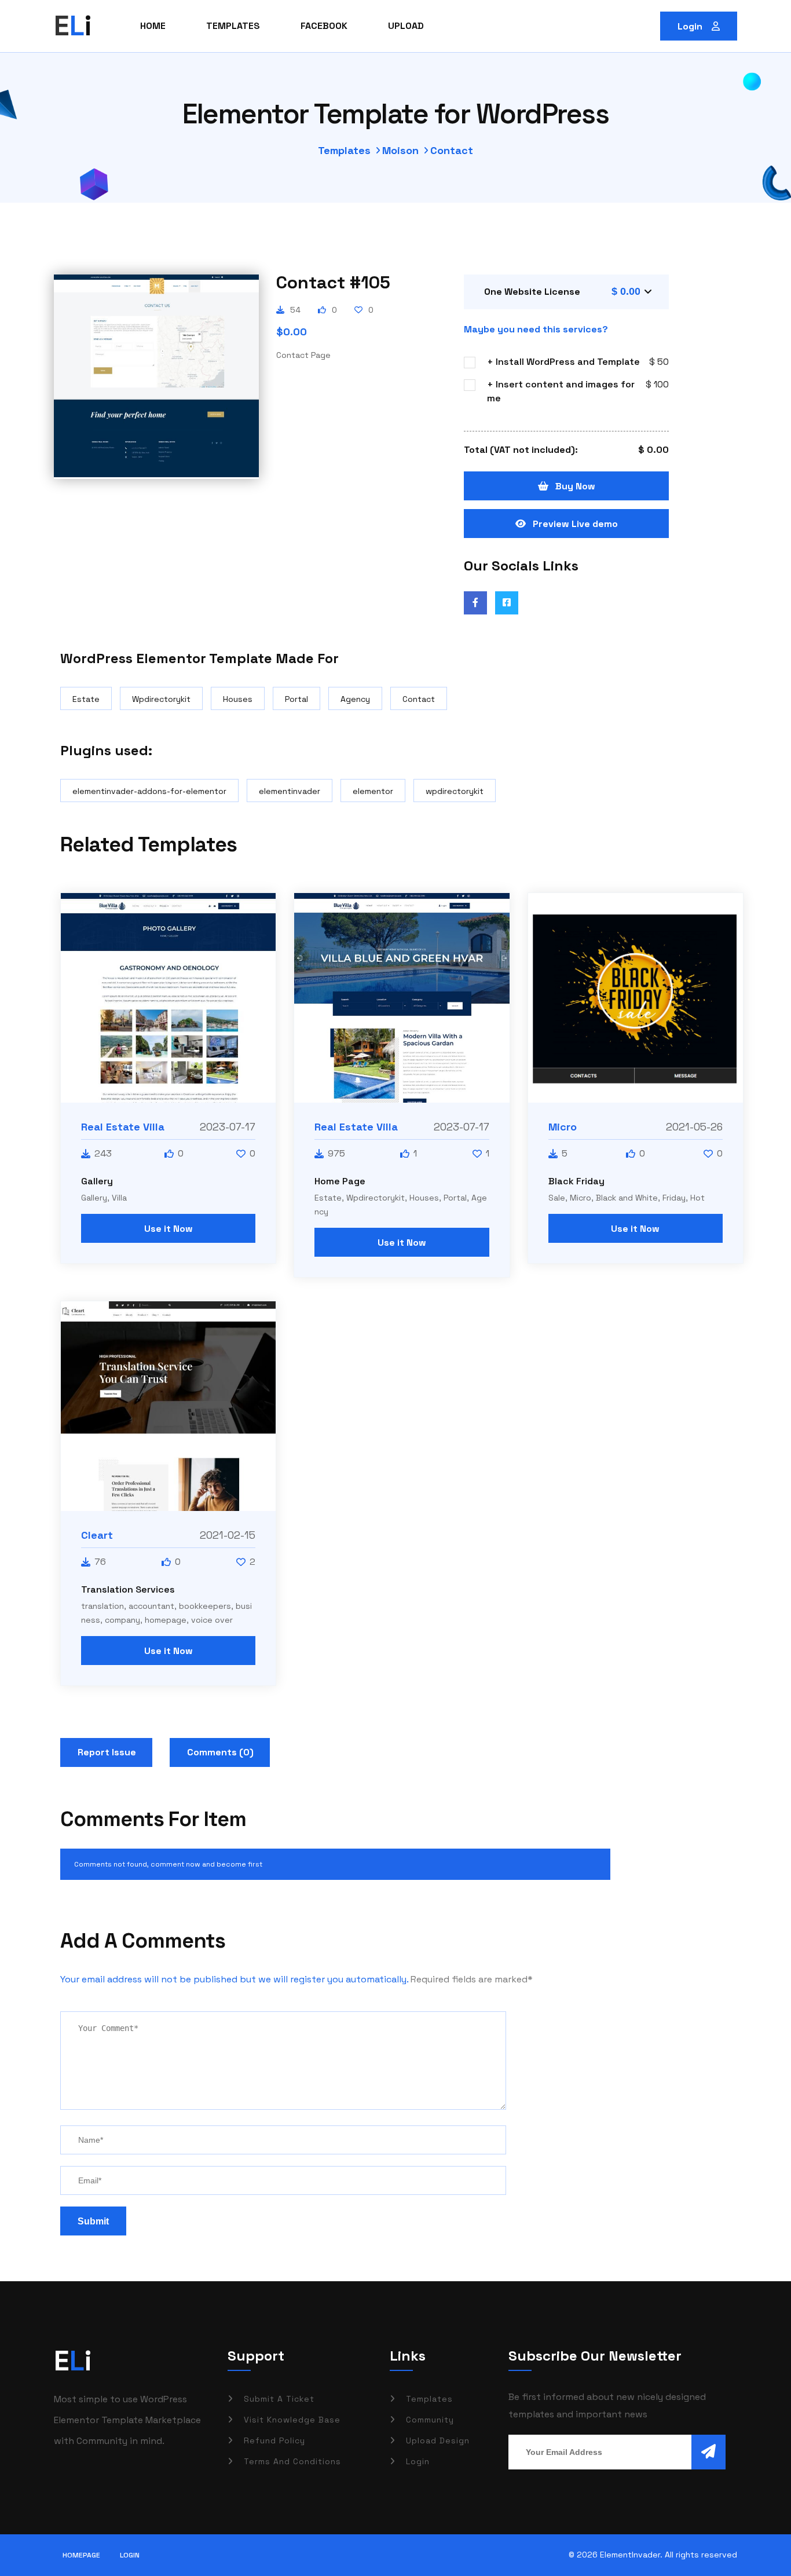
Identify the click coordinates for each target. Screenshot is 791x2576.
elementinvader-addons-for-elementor (149, 791)
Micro (563, 1127)
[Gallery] (168, 998)
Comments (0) (220, 1752)
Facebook (324, 26)
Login (691, 26)
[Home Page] (402, 998)
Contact (419, 699)
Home (153, 26)
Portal (296, 699)
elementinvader (290, 791)
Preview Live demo (575, 524)
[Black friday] (636, 998)
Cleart (97, 1535)
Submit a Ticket (279, 2399)
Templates (233, 26)
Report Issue (107, 1752)
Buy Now (575, 486)
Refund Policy (274, 2440)
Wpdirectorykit (161, 699)
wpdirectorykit (455, 791)
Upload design (438, 2440)
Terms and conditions (292, 2461)
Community (430, 2420)
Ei (73, 2361)
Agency (355, 699)
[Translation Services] (168, 1406)
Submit (93, 2221)
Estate (86, 699)
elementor (373, 791)
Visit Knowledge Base (292, 2420)
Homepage (81, 2555)
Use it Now (169, 1229)
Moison (400, 150)
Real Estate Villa (123, 1127)
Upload (406, 26)
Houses (238, 699)
